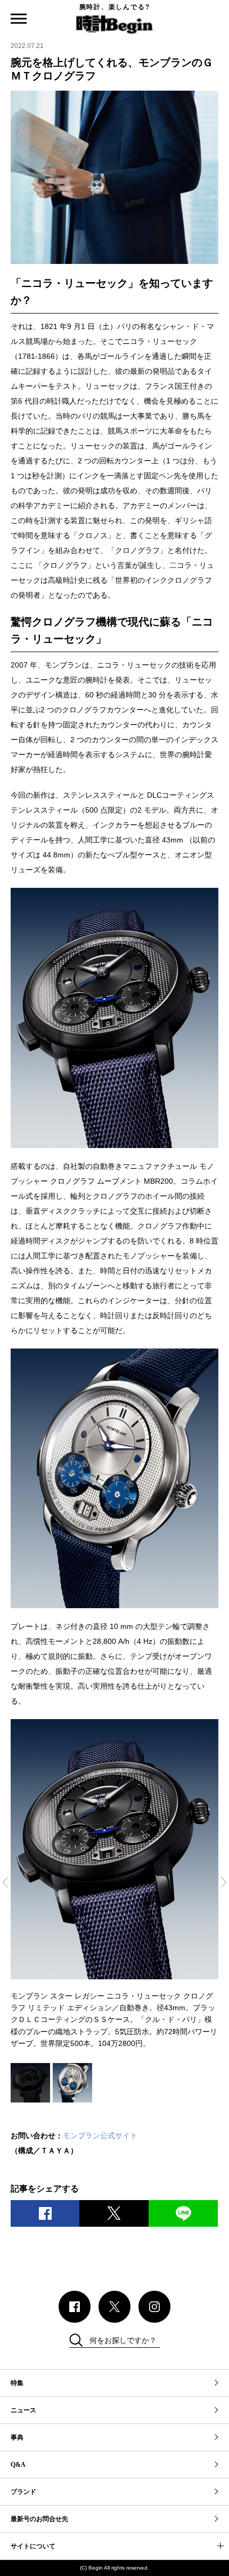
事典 (17, 2437)
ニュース (23, 2410)
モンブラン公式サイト (100, 2136)
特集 (17, 2383)
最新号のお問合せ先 (39, 2519)
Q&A (18, 2465)
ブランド (23, 2492)
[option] (114, 1884)
